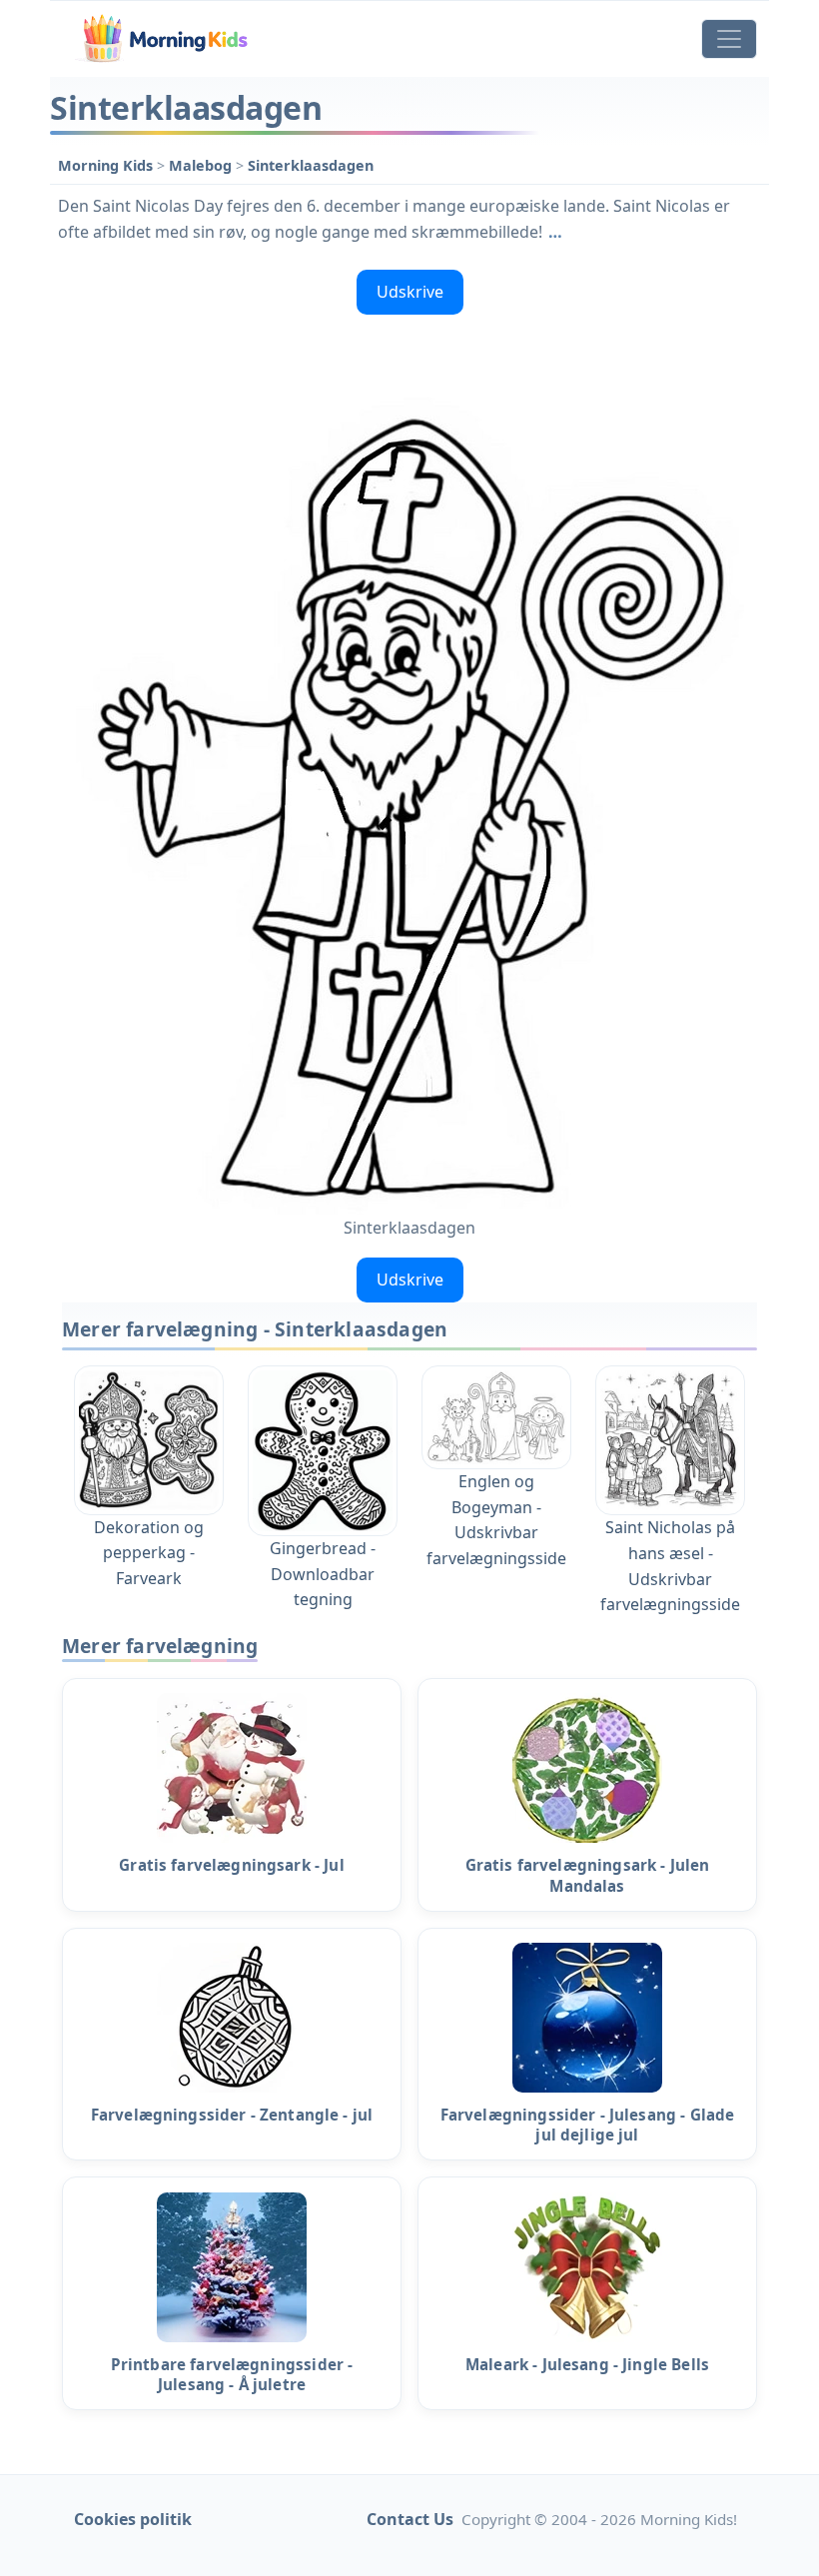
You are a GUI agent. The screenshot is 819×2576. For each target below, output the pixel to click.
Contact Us (410, 2519)
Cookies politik (133, 2519)
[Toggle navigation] (729, 39)
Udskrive (410, 292)
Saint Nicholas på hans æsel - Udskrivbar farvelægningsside (670, 1566)
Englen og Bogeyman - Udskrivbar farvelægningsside (496, 1519)
